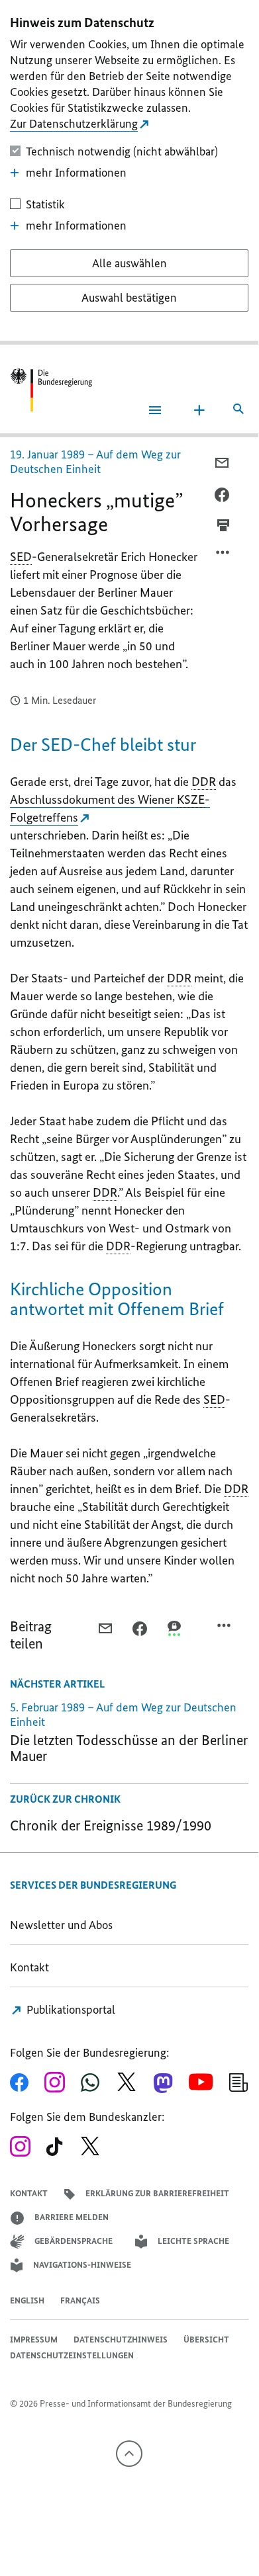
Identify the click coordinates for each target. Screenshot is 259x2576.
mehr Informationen (76, 173)
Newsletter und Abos (64, 1925)
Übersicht (206, 2340)
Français (80, 2300)
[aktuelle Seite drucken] (223, 525)
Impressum (34, 2340)
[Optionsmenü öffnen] (223, 556)
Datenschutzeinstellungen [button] (72, 2355)
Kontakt (29, 1967)
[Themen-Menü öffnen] (199, 410)
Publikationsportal (70, 2010)
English (27, 2300)
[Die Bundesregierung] (51, 390)
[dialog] (129, 172)
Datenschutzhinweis (121, 2340)
